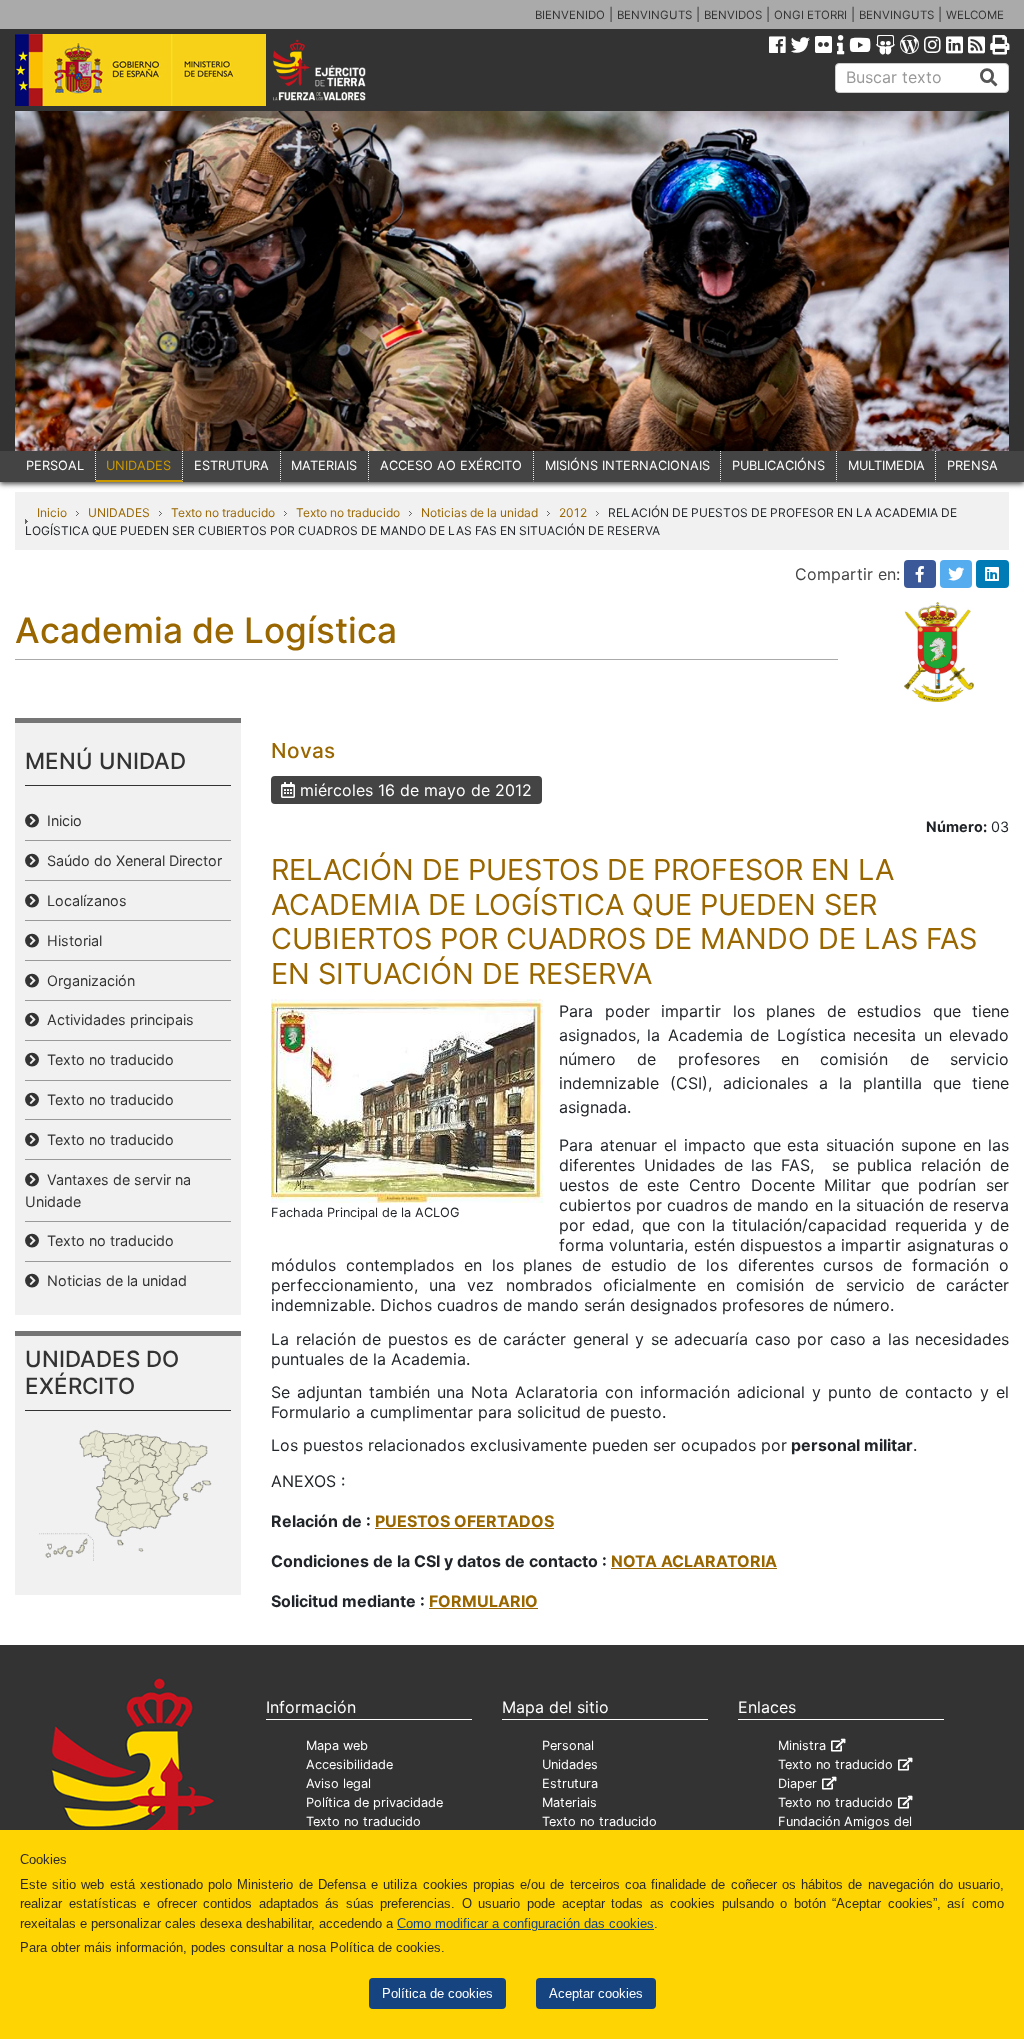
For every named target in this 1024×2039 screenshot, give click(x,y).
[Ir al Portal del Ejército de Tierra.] (338, 69)
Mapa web (337, 1745)
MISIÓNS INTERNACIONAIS (627, 465)
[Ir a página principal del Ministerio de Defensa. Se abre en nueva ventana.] (140, 69)
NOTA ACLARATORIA (694, 1561)
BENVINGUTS (654, 15)
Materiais (569, 1802)
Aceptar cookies (596, 1993)
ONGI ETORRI (810, 15)
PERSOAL (55, 465)
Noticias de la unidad (479, 512)
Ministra (802, 1745)
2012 (573, 512)
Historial (70, 940)
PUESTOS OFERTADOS (464, 1521)
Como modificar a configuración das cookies (525, 1923)
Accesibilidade (349, 1764)
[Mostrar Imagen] (407, 1100)
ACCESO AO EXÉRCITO (451, 465)
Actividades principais (116, 1019)
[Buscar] (989, 78)
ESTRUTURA (231, 465)
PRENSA (972, 465)
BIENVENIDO (570, 15)
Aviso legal (338, 1783)
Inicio (52, 512)
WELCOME (975, 15)
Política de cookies (437, 1993)
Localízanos (83, 900)
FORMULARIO (483, 1601)
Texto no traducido (223, 512)
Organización (87, 980)
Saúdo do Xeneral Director (130, 860)
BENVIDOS (733, 15)
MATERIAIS (324, 465)
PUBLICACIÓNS (778, 465)
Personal (568, 1745)
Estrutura (570, 1783)
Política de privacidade (374, 1802)
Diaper (797, 1783)
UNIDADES (138, 465)
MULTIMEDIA (886, 465)
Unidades (570, 1764)
